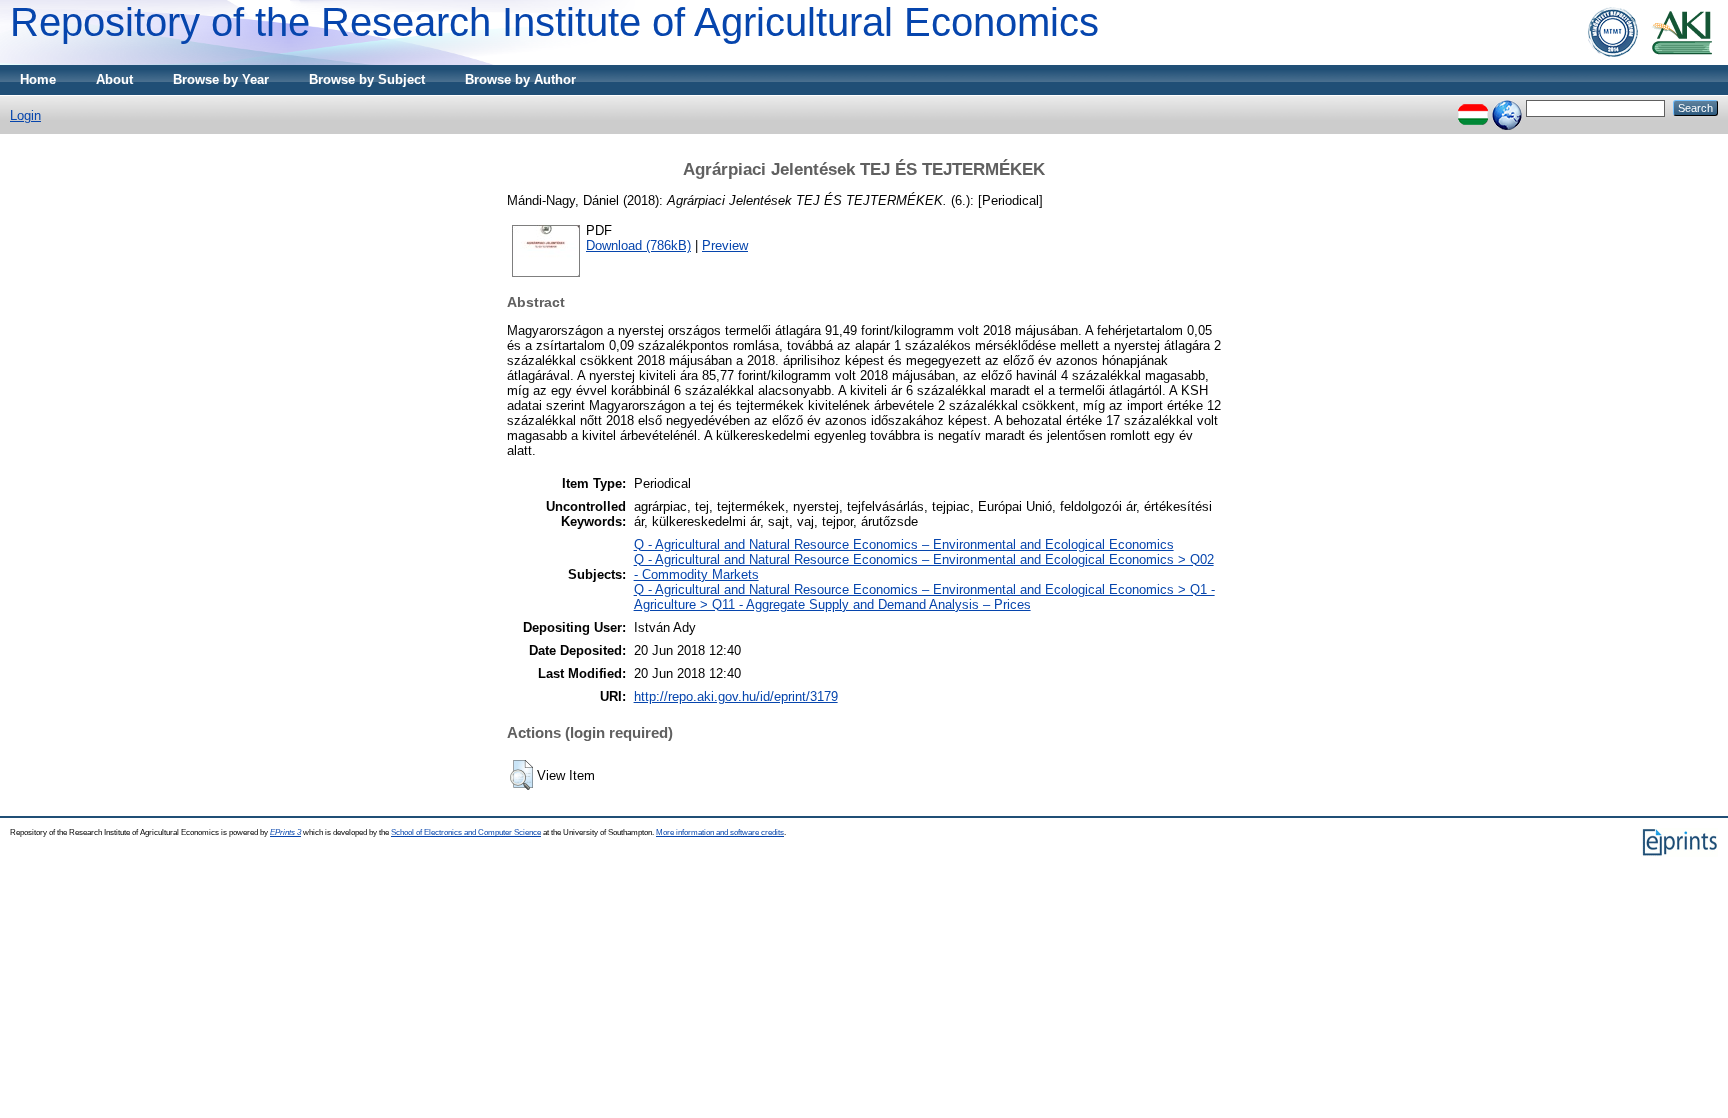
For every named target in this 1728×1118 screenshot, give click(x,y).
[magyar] (1473, 107)
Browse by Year (221, 79)
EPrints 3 (285, 832)
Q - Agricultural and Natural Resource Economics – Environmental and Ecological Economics (904, 544)
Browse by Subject (367, 79)
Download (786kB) (638, 245)
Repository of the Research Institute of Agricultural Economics (554, 22)
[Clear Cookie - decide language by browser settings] (1507, 107)
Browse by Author (520, 79)
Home (38, 79)
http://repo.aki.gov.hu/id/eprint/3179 (736, 696)
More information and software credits (720, 832)
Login (25, 115)
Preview (725, 245)
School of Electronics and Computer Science (466, 832)
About (114, 79)
